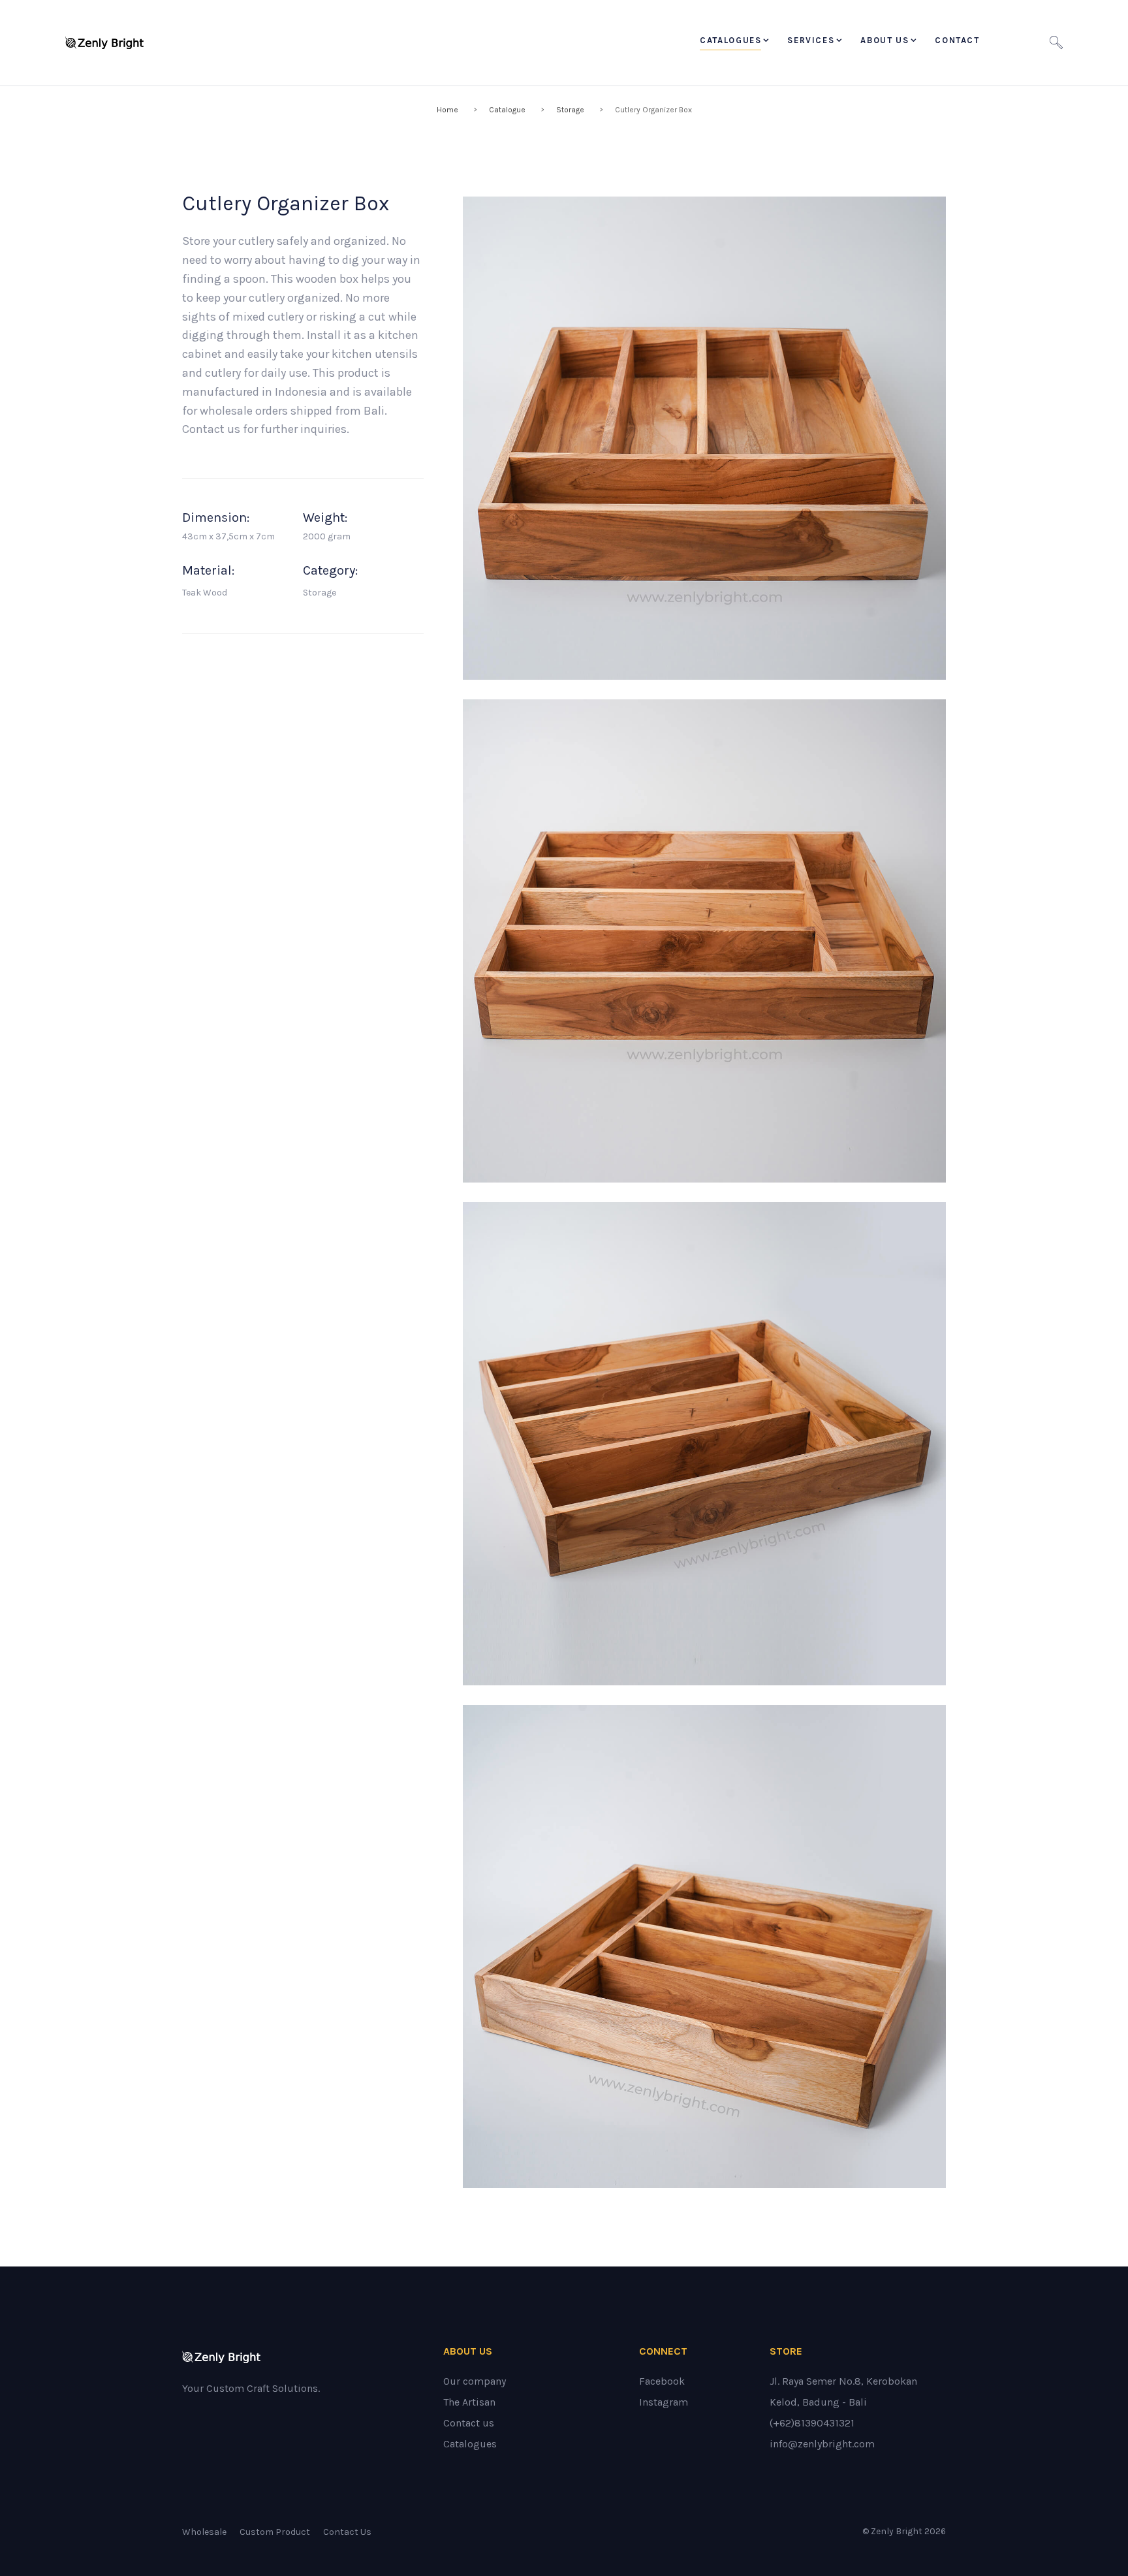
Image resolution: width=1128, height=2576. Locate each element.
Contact (957, 40)
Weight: (325, 518)
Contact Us (347, 2532)
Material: (208, 571)
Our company (475, 2381)
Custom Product (275, 2532)
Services (811, 40)
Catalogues (730, 40)
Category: (330, 571)
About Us (885, 40)
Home (447, 110)
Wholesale (204, 2532)
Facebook (662, 2381)
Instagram (664, 2402)
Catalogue (507, 110)
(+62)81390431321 (812, 2423)
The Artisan (469, 2402)
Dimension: (216, 518)
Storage (570, 110)
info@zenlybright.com (822, 2444)
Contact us (469, 2423)
